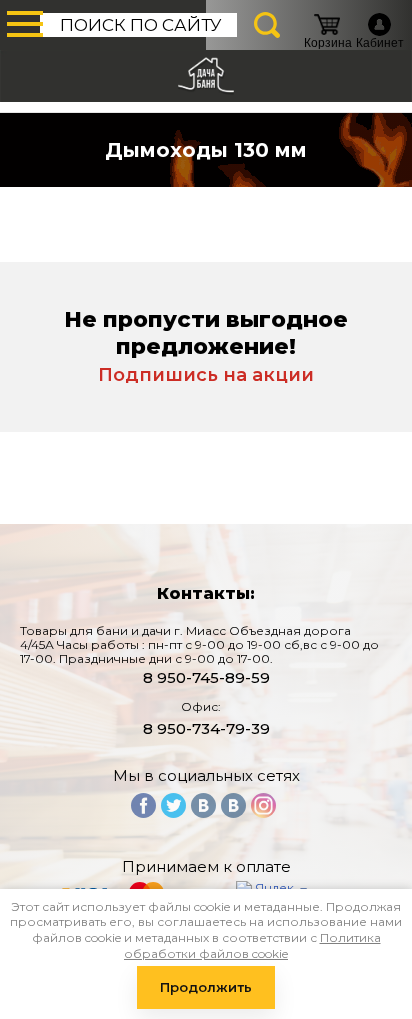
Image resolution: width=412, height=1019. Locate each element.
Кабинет (380, 43)
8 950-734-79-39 (206, 728)
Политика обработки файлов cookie (252, 945)
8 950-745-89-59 (206, 677)
